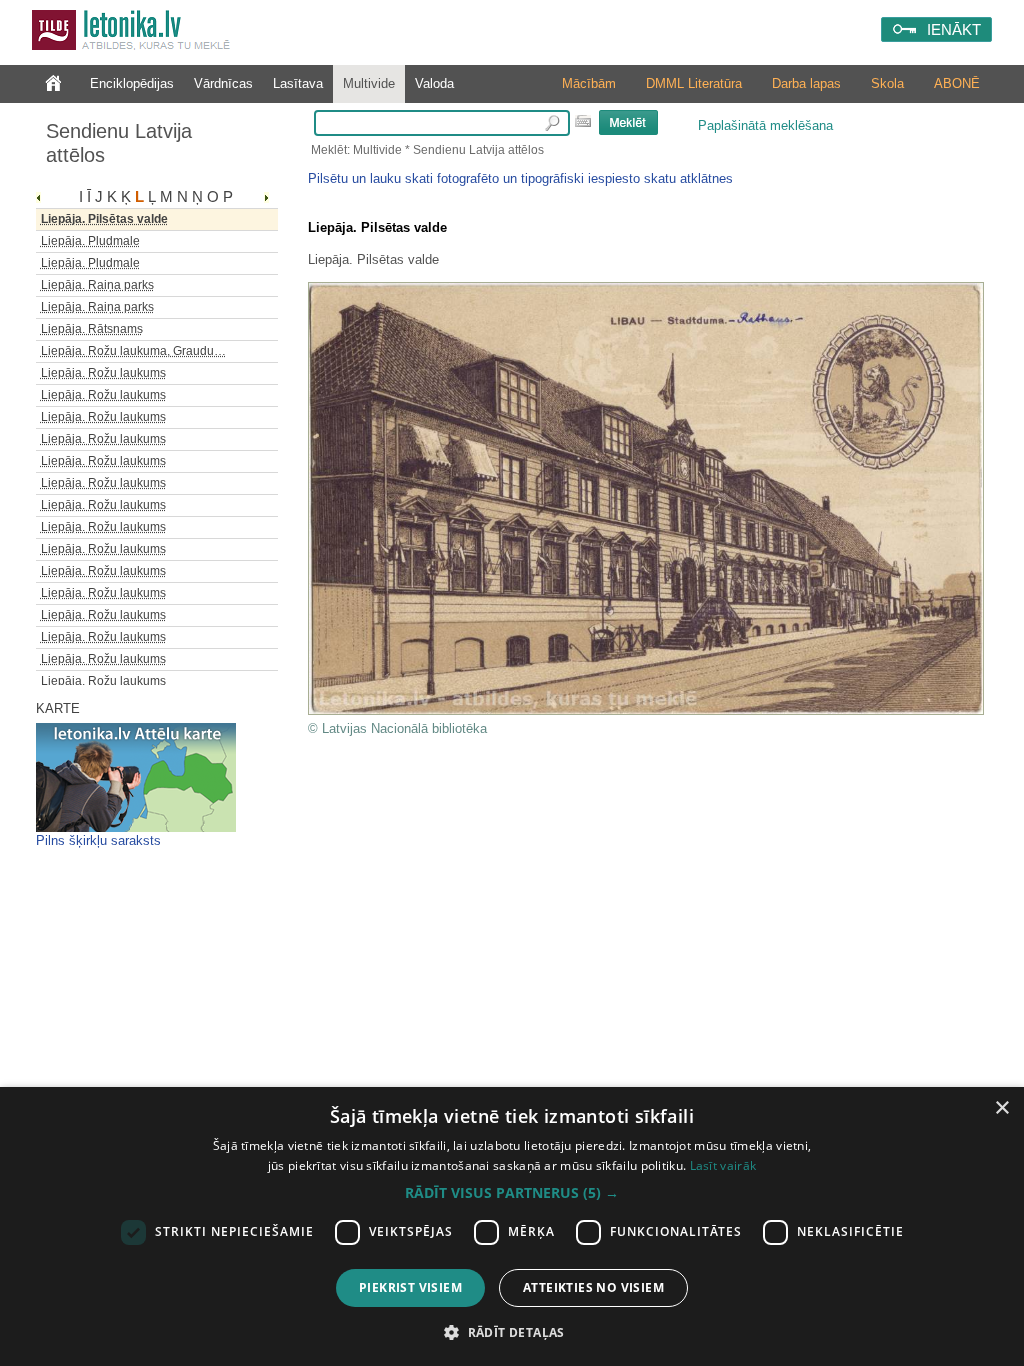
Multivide (369, 83)
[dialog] (512, 1226)
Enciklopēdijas (132, 83)
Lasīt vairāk (723, 1165)
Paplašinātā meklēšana (765, 125)
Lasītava (298, 83)
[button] (512, 1193)
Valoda (434, 83)
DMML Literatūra (694, 83)
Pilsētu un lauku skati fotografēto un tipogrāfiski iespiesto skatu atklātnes (520, 178)
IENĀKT (954, 29)
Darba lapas (806, 83)
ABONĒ (957, 83)
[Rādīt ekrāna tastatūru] (583, 121)
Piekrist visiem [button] (410, 1287)
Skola (887, 83)
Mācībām (589, 83)
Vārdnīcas (223, 83)
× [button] (1001, 1108)
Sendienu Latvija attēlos (119, 143)
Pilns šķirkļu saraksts (98, 840)
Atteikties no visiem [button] (593, 1287)
